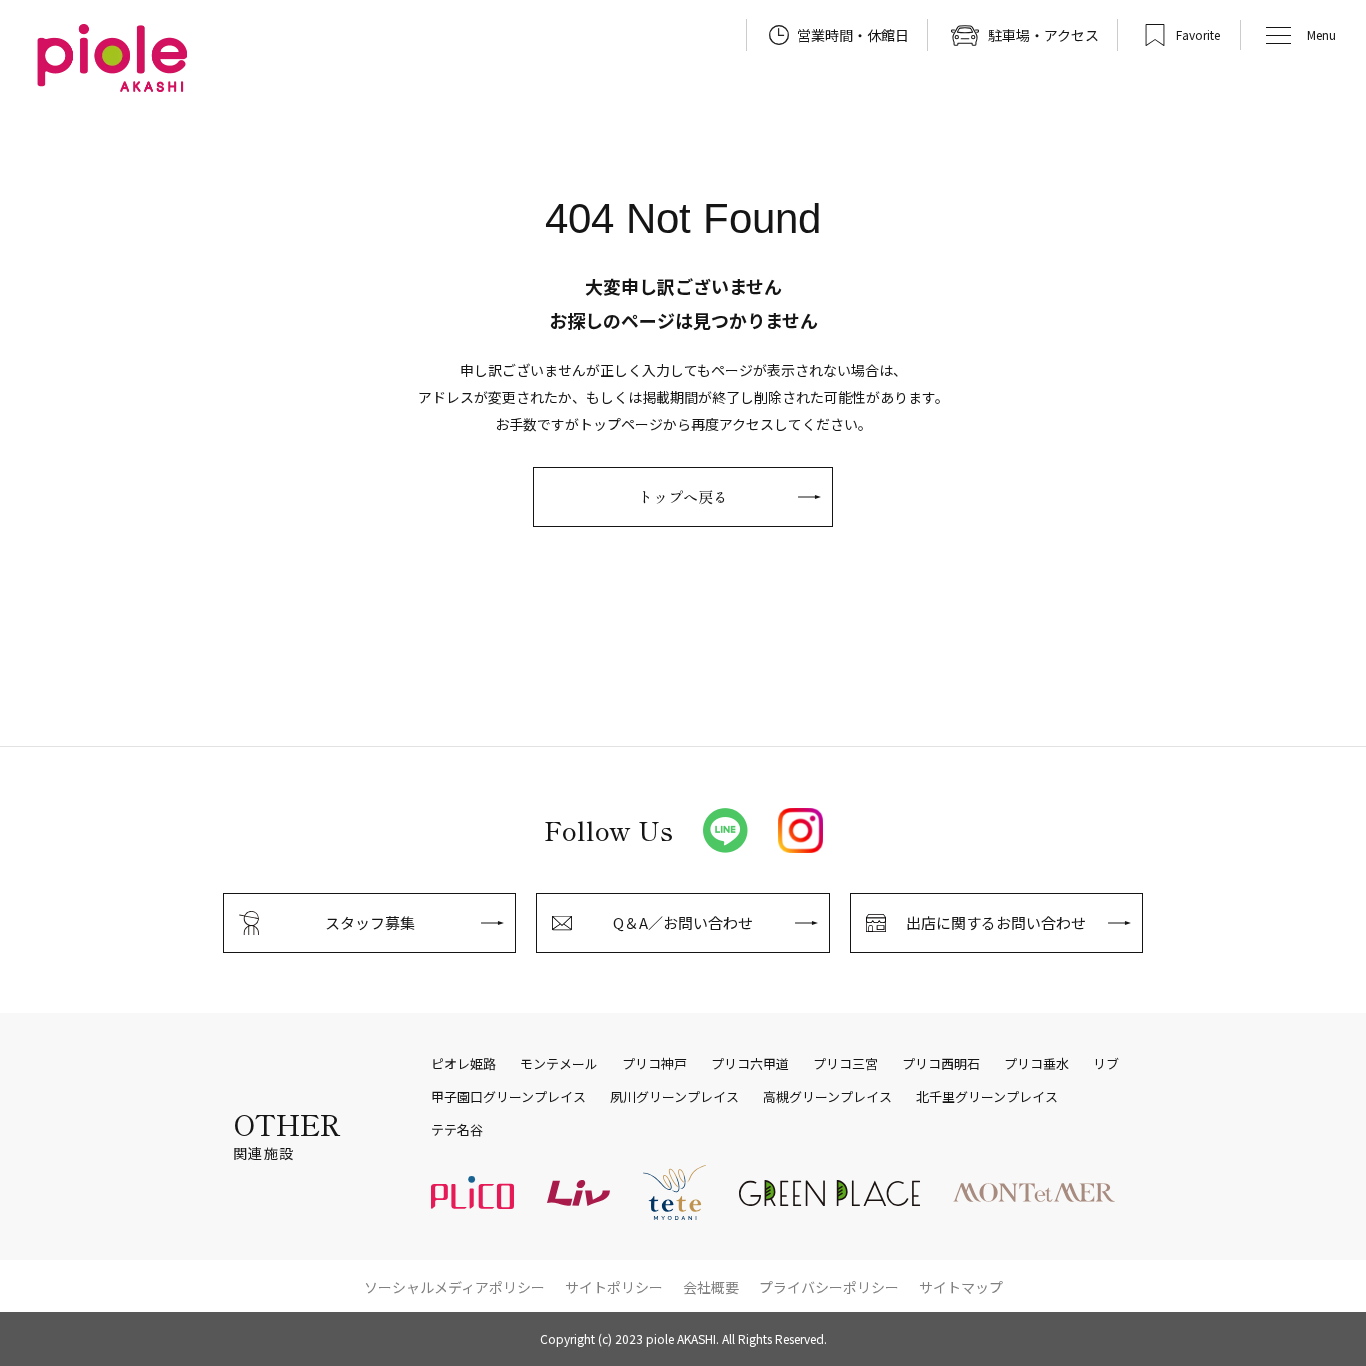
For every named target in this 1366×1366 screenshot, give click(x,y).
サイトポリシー (614, 1287)
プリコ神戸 (654, 1064)
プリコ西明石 (941, 1064)
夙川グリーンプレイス (674, 1097)
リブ (1106, 1064)
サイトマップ (961, 1287)
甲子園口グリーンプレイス (508, 1097)
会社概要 (711, 1287)
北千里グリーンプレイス (987, 1097)
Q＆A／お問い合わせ (683, 922)
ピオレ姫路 (463, 1064)
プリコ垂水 (1036, 1064)
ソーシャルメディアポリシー (454, 1287)
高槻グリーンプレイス (827, 1097)
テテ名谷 (457, 1130)
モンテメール (559, 1064)
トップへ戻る (683, 496)
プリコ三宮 (845, 1064)
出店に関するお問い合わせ (996, 922)
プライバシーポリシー (829, 1287)
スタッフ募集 (370, 922)
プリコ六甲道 (750, 1064)
